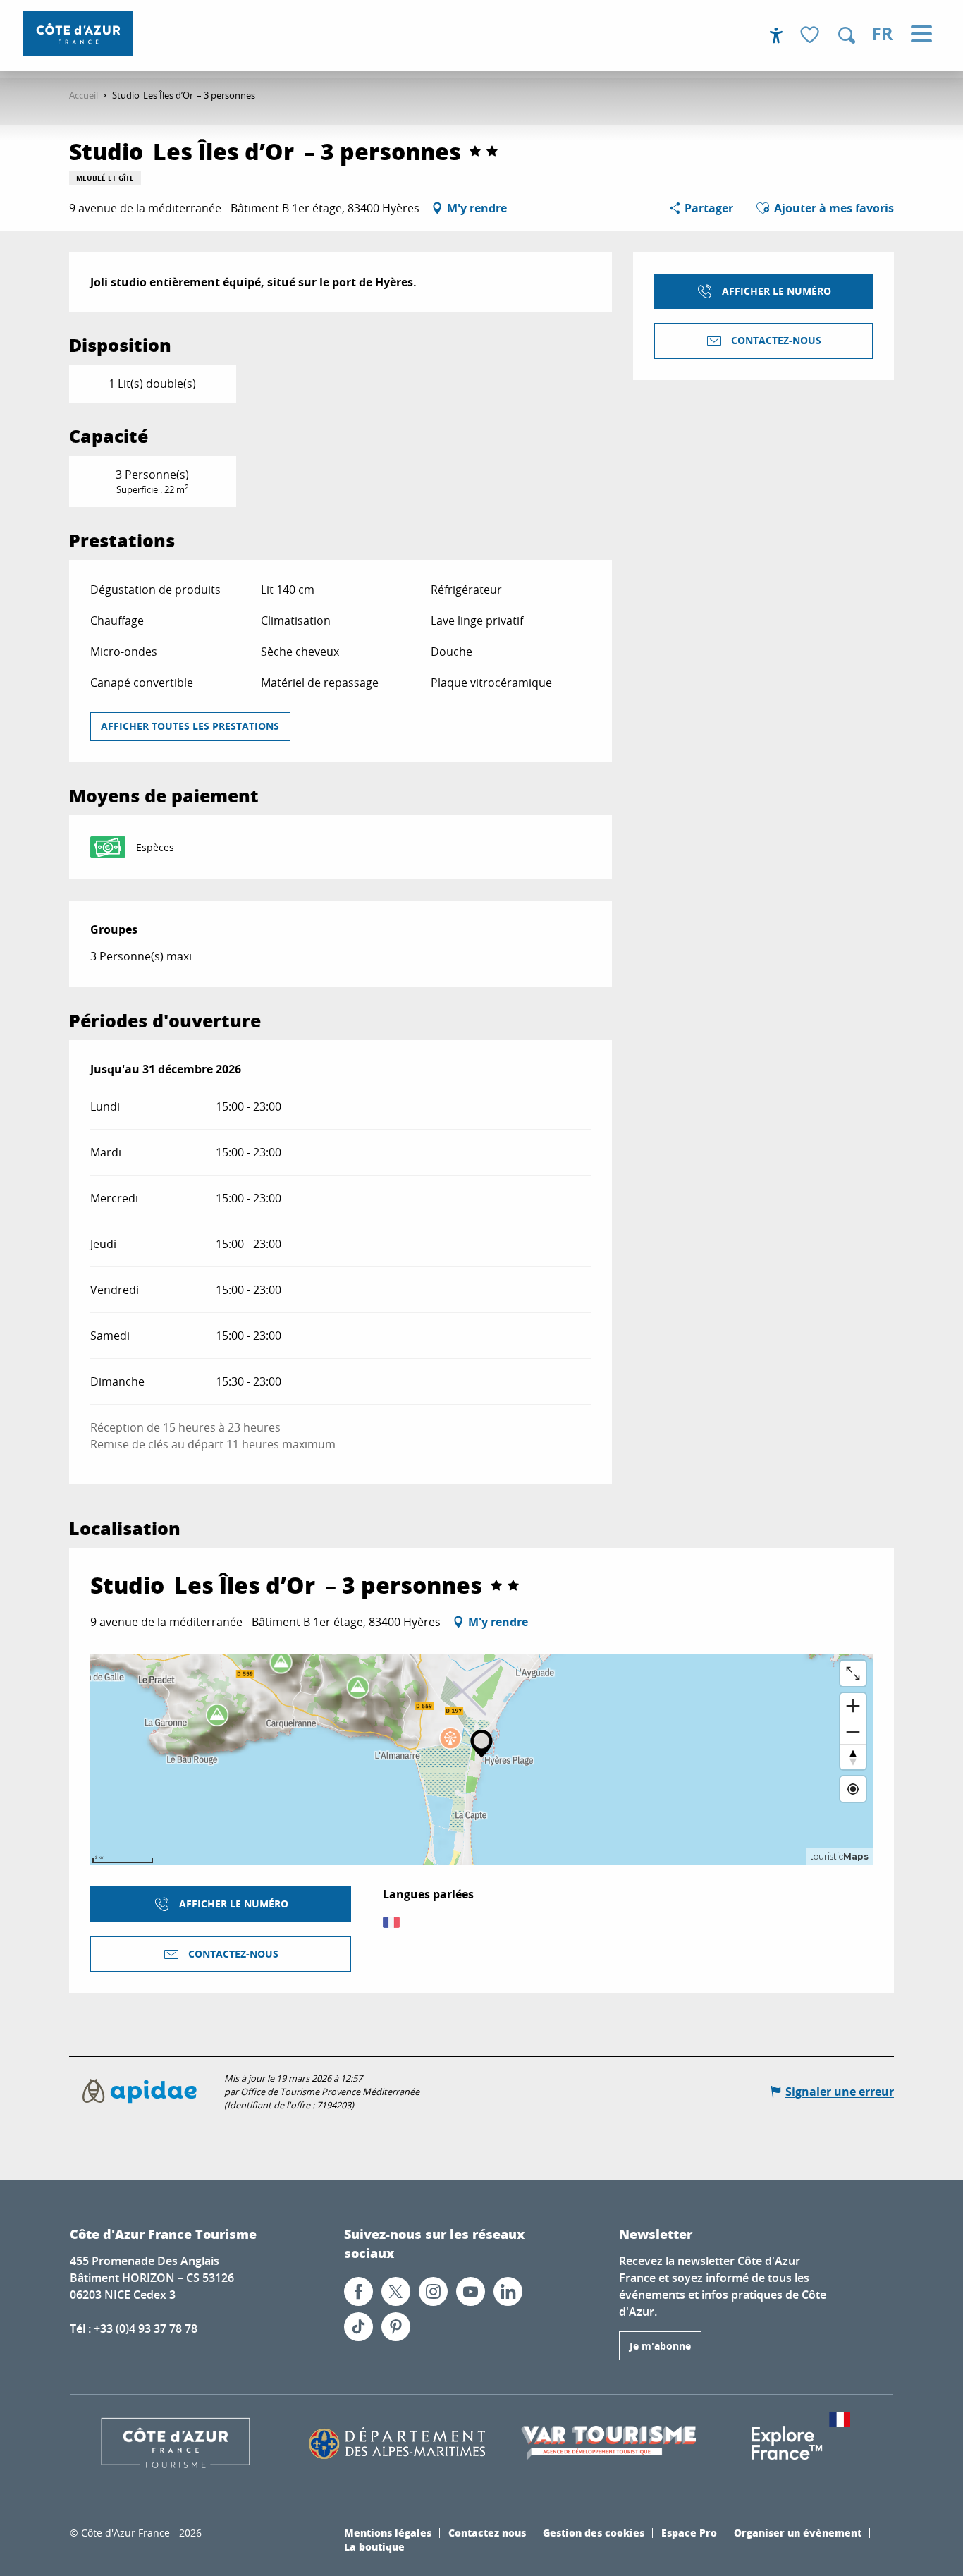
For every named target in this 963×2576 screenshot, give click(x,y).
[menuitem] (78, 33)
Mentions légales (388, 2532)
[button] (847, 35)
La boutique (374, 2546)
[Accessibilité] (776, 35)
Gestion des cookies (594, 2532)
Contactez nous (487, 2532)
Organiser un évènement (798, 2532)
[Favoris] (811, 36)
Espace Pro (689, 2532)
